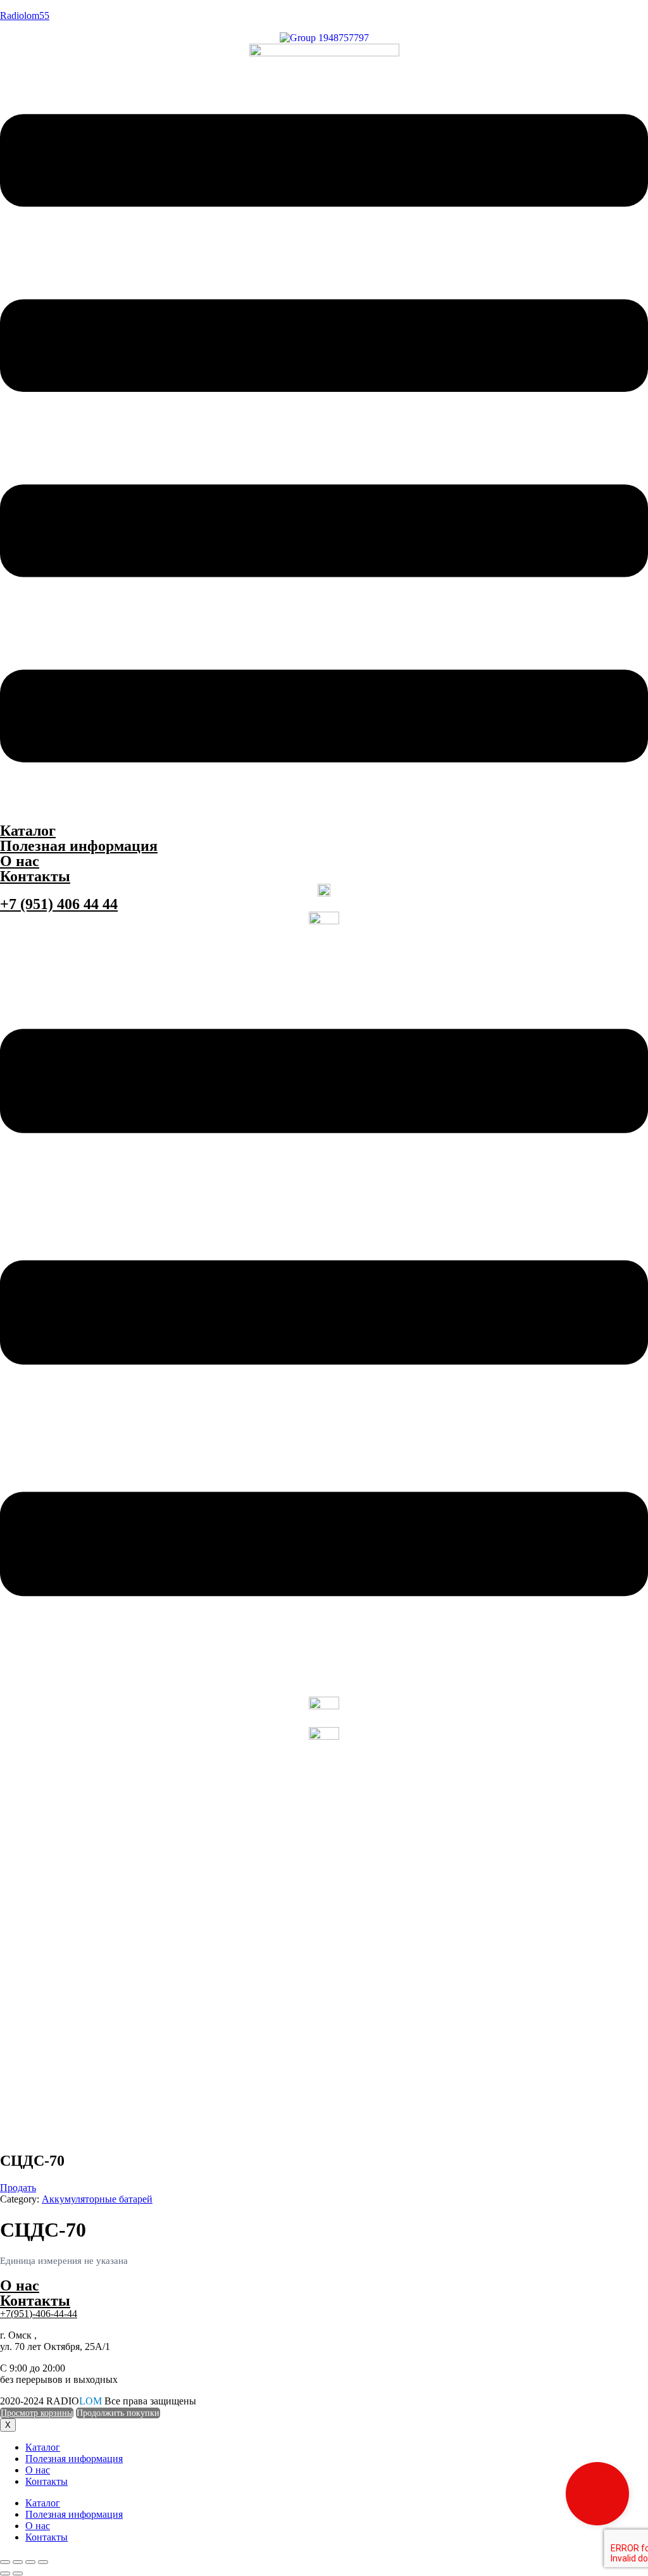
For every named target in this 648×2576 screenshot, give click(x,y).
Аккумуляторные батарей (97, 2199)
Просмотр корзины (37, 2413)
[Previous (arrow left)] (5, 2573)
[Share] (18, 2562)
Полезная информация (79, 846)
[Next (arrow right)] (18, 2573)
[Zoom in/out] (43, 2562)
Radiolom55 (25, 16)
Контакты (35, 876)
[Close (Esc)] (5, 2562)
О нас (20, 861)
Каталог (28, 831)
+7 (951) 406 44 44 (59, 904)
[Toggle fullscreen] (30, 2562)
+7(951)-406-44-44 (39, 2314)
